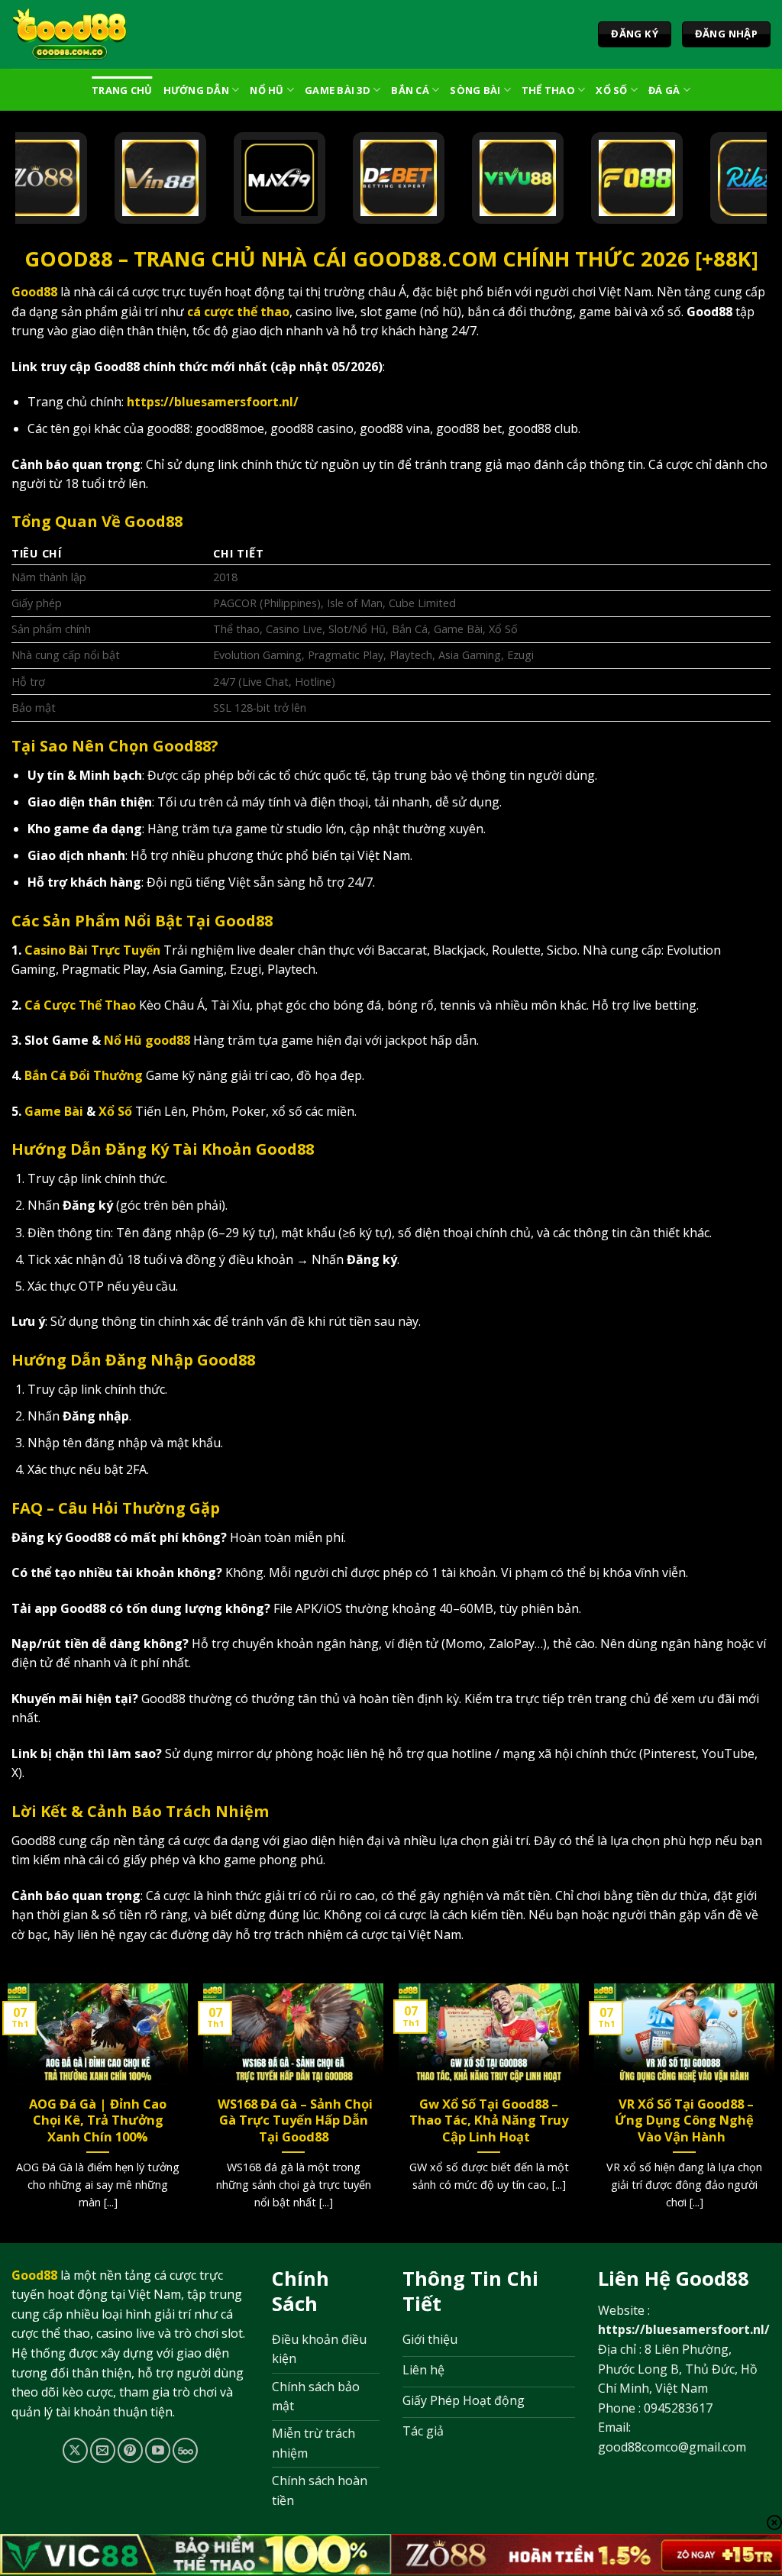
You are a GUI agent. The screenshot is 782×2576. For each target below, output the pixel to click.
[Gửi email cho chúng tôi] (103, 2450)
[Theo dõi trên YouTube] (158, 2450)
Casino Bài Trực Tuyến (92, 950)
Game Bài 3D (338, 90)
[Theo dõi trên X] (75, 2450)
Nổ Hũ (267, 90)
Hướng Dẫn (196, 90)
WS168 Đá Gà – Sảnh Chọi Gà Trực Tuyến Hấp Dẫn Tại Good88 (294, 2120)
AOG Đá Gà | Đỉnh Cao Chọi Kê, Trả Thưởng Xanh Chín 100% (98, 2120)
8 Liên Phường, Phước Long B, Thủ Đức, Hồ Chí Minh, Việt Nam (678, 2369)
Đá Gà (664, 90)
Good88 (34, 292)
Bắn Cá (410, 90)
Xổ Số (611, 90)
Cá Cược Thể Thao (80, 1005)
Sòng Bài (475, 90)
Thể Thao (548, 90)
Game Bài (54, 1111)
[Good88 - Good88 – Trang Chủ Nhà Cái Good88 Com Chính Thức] (70, 34)
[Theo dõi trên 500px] (185, 2450)
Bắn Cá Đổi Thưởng (84, 1075)
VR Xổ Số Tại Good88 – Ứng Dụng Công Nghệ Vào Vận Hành (684, 2120)
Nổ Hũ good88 (147, 1040)
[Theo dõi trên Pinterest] (130, 2450)
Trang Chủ (122, 90)
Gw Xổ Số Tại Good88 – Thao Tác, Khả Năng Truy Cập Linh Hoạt (489, 2120)
